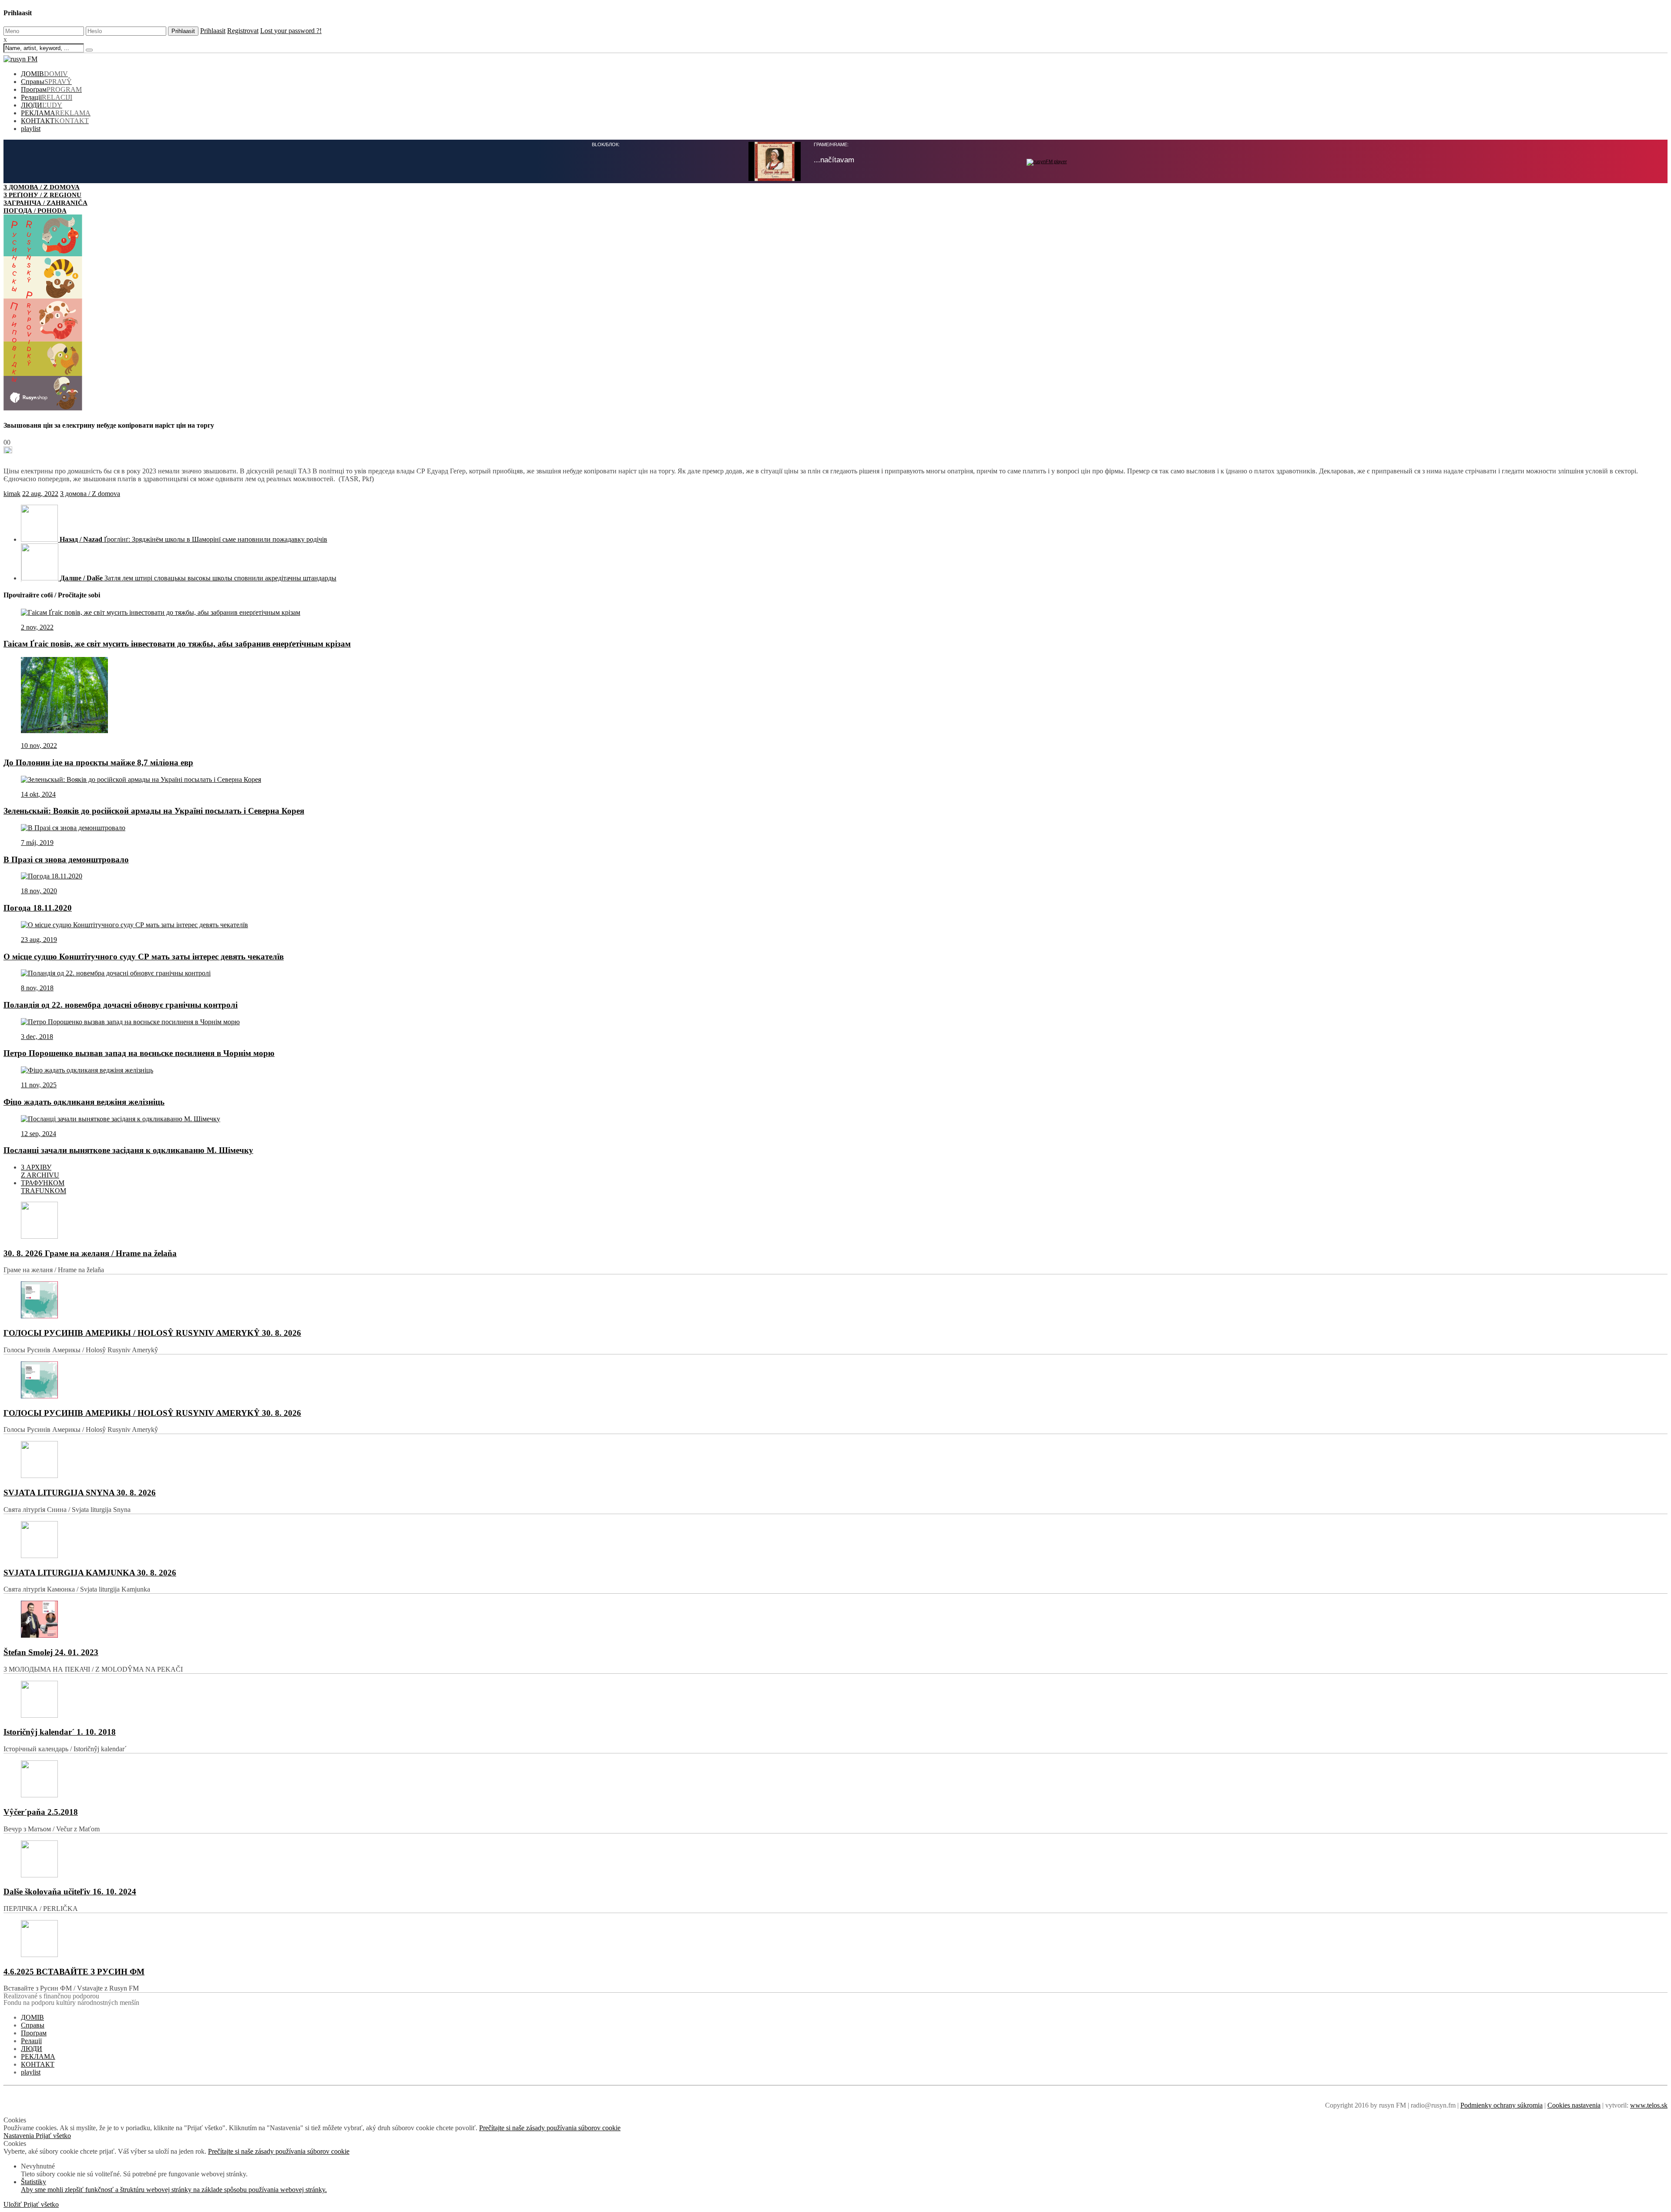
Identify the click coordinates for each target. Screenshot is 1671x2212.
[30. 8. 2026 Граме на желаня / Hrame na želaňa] (835, 1221)
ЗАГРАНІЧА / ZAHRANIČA (45, 203)
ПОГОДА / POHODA (35, 210)
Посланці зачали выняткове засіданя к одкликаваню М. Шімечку (128, 1150)
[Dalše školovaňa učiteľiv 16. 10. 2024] (835, 1860)
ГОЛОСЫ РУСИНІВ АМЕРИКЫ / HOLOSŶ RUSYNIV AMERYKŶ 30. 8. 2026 (152, 1333)
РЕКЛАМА (56, 113)
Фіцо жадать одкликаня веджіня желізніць (84, 1102)
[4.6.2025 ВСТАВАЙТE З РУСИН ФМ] (835, 1939)
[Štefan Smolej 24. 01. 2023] (835, 1620)
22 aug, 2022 (40, 494)
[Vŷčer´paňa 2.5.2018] (835, 1780)
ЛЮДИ (42, 105)
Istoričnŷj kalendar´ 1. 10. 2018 (60, 1732)
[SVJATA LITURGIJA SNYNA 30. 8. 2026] (835, 1460)
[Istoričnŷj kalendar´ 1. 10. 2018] (835, 1700)
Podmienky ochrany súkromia (1502, 2105)
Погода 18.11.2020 (38, 908)
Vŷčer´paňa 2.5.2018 (41, 1812)
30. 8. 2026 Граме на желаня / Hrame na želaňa (90, 1253)
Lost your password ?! (291, 31)
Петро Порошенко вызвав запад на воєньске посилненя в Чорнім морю (139, 1053)
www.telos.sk (1649, 2105)
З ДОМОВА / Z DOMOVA (42, 187)
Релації (47, 97)
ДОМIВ (44, 74)
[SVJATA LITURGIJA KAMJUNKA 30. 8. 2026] (835, 1540)
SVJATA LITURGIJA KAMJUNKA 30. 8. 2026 (90, 1573)
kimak (12, 494)
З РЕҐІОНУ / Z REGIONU (42, 195)
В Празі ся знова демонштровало (66, 860)
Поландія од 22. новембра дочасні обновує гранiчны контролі (121, 1005)
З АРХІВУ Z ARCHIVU (40, 1171)
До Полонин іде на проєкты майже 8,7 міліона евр (98, 762)
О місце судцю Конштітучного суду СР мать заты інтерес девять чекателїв (144, 957)
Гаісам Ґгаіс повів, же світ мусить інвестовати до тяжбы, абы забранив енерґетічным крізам (177, 644)
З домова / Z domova (90, 494)
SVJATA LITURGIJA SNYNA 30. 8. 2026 (80, 1493)
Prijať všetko (53, 2136)
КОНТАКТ (55, 121)
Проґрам (51, 89)
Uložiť (13, 2204)
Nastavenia (20, 2136)
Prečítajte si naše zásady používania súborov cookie (550, 2128)
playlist (31, 129)
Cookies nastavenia (1574, 2105)
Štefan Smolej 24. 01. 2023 (51, 1652)
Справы (46, 82)
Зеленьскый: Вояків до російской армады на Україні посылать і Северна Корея (154, 811)
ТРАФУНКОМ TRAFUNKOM (44, 1187)
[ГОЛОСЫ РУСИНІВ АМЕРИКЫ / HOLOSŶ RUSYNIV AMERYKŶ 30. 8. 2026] (835, 1301)
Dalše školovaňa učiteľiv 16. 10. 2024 (70, 1892)
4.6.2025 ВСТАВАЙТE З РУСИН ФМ (74, 1972)
